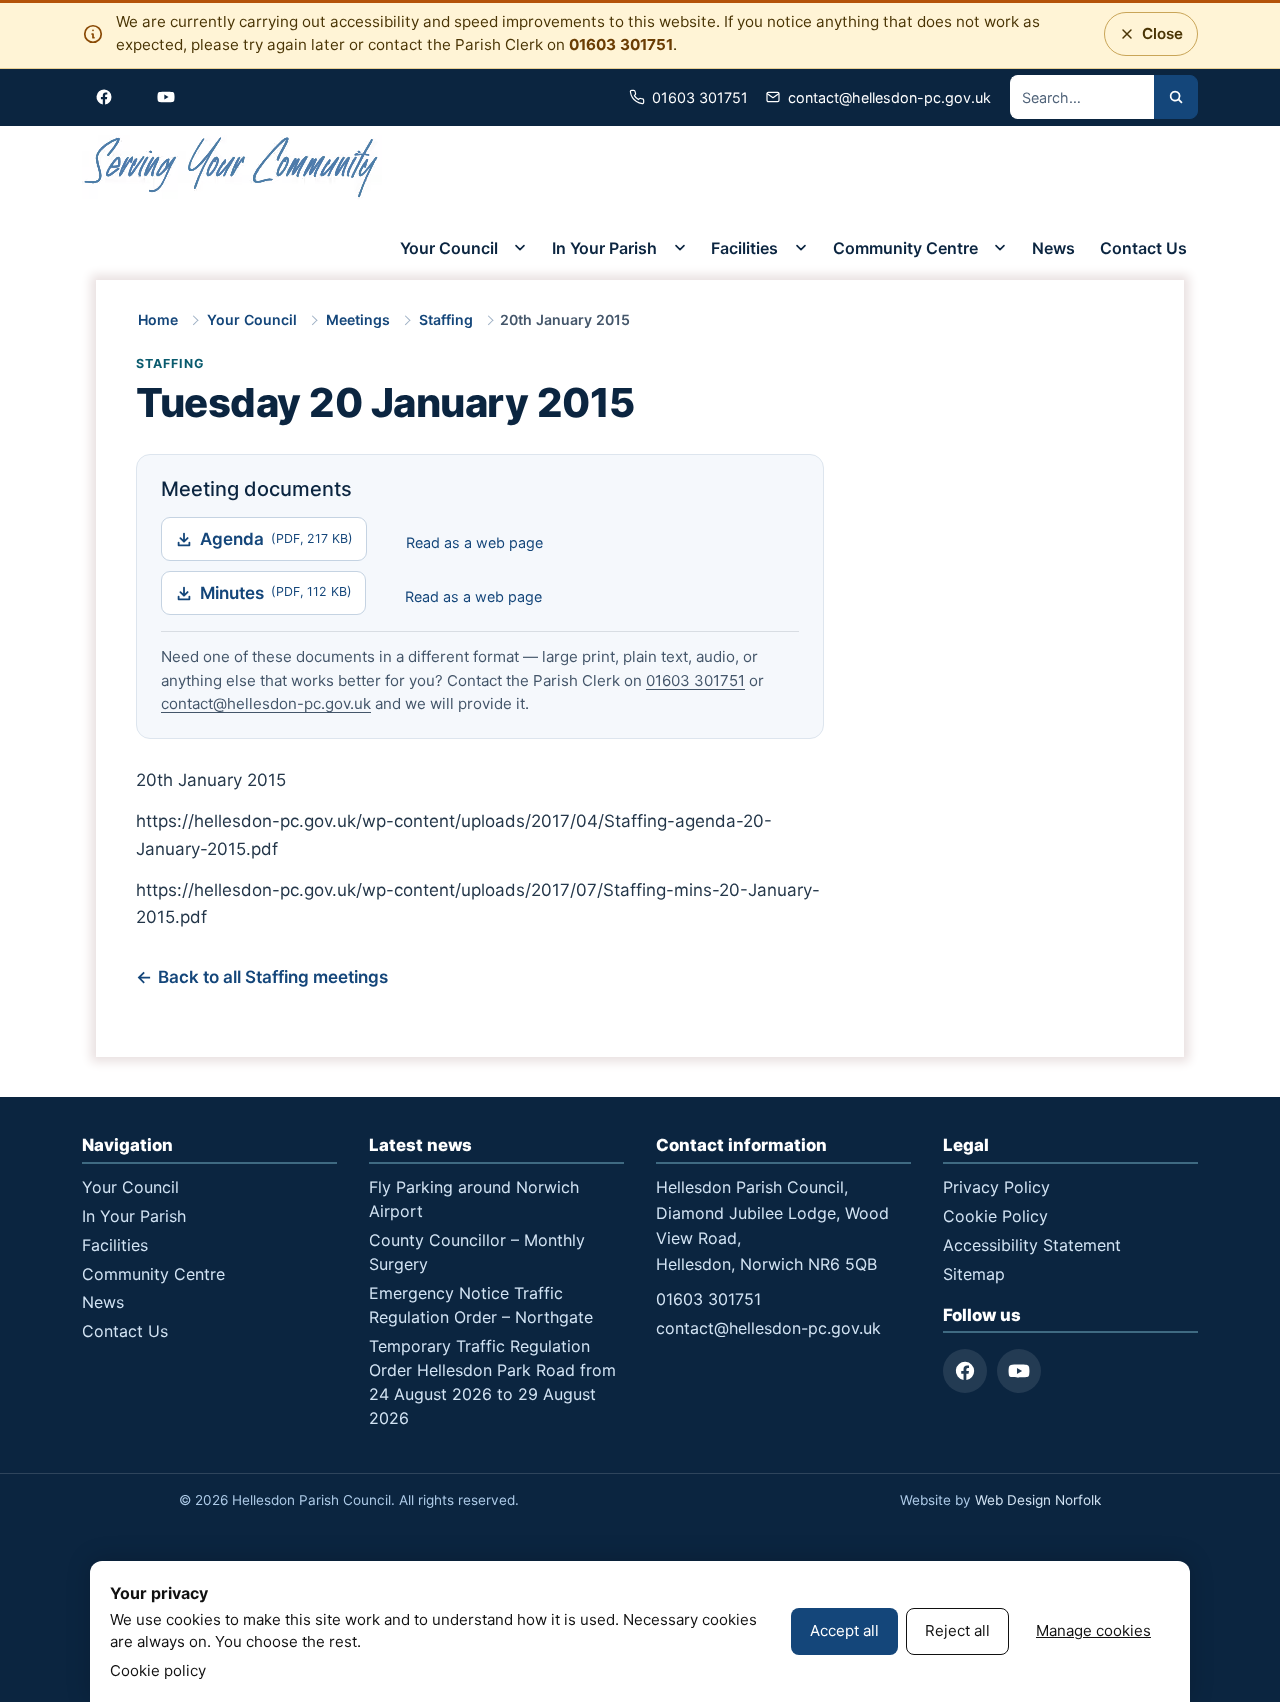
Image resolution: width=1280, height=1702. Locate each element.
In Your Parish (604, 248)
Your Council (449, 248)
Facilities (744, 248)
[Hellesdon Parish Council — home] (232, 170)
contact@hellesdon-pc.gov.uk (266, 703)
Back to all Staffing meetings (273, 977)
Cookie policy (158, 1670)
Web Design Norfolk (1038, 1500)
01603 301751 (621, 44)
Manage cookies (1093, 1630)
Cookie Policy (995, 1216)
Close (1156, 39)
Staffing (446, 319)
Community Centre (905, 248)
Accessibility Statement (1032, 1245)
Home (158, 319)
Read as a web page (474, 542)
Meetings (358, 319)
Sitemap (974, 1274)
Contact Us (1143, 248)
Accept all (844, 1630)
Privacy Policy (996, 1187)
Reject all (957, 1630)
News (1053, 248)
